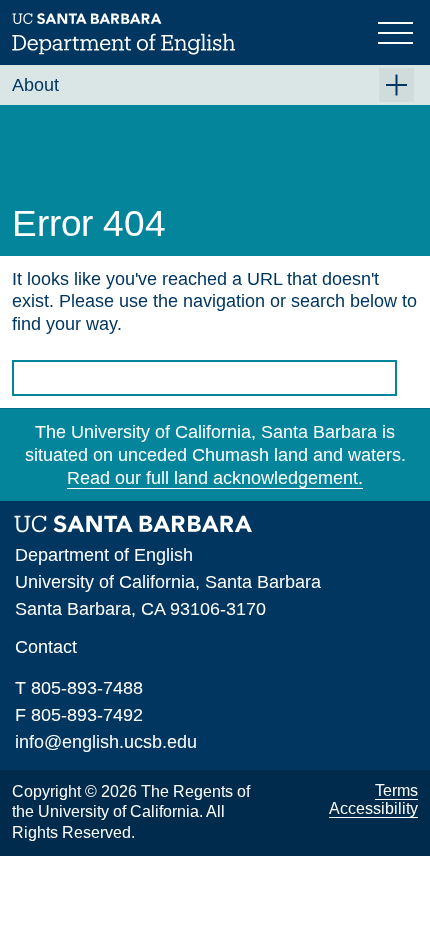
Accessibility (373, 808)
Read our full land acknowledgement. (215, 478)
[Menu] (398, 31)
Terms (396, 790)
